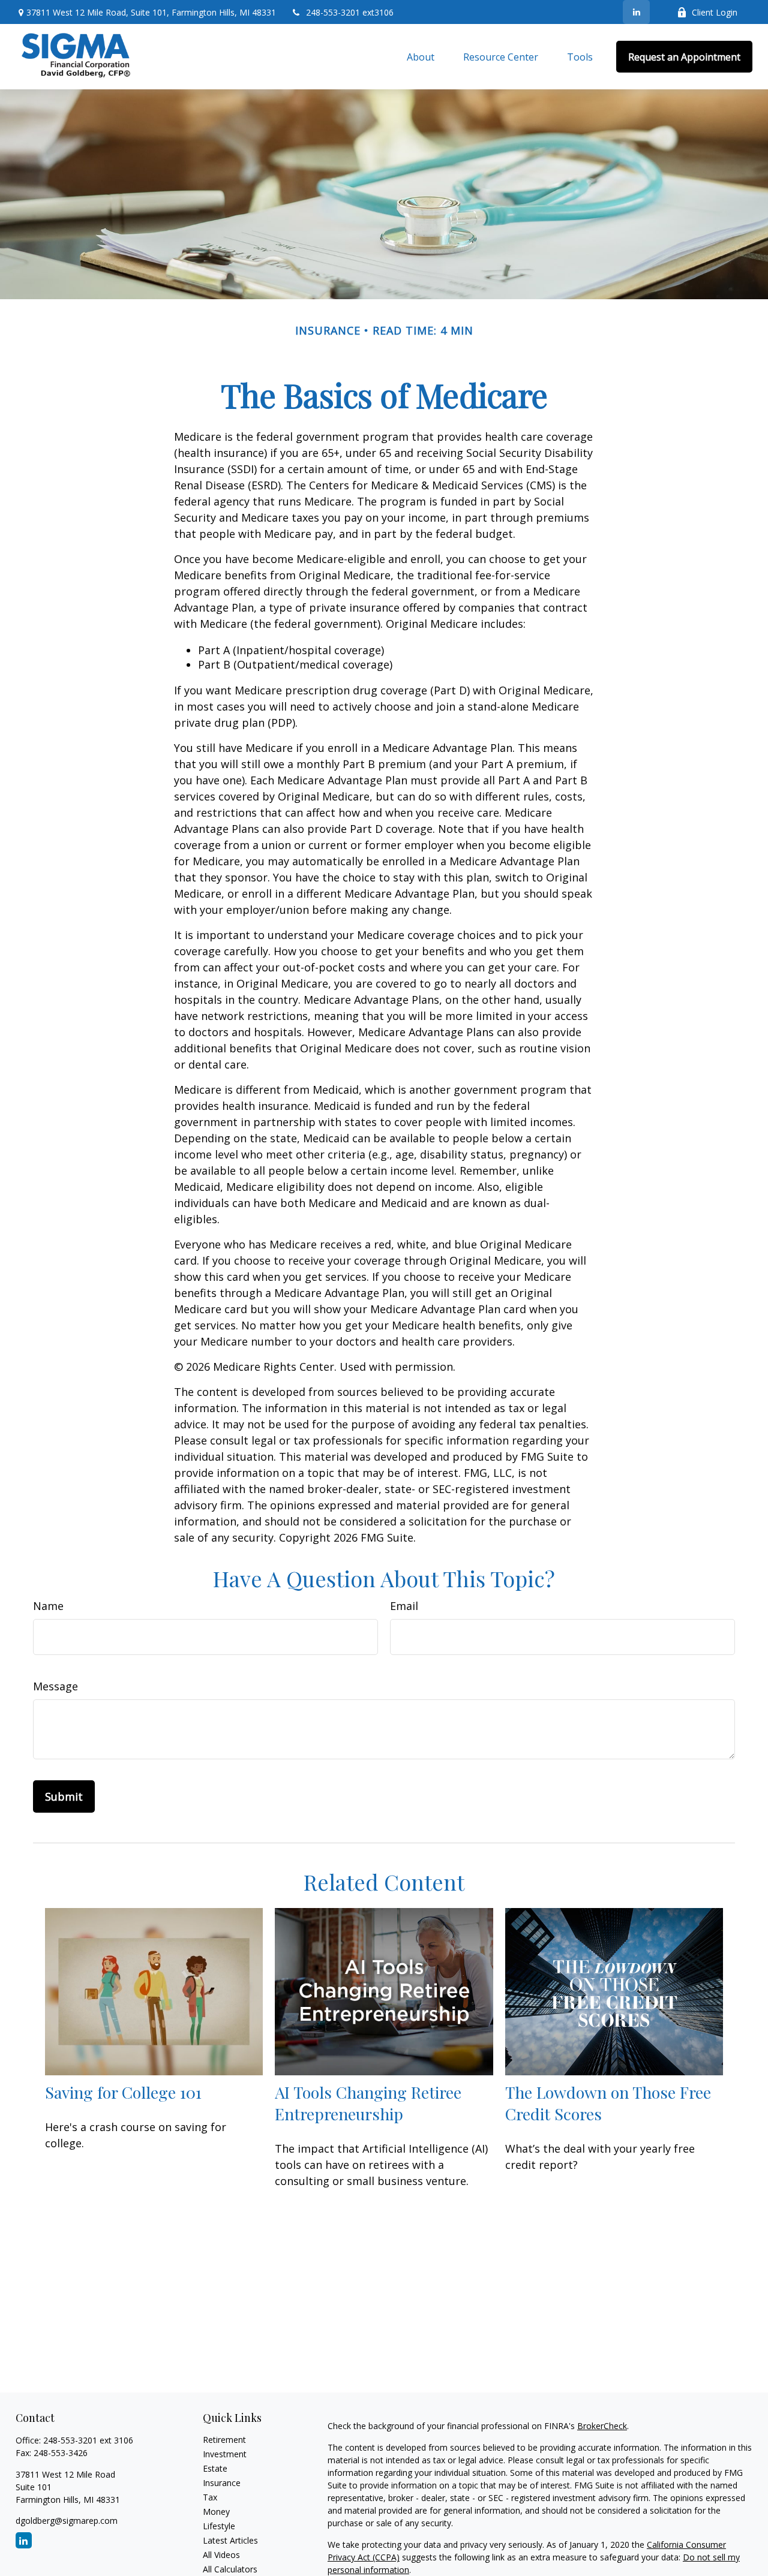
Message (55, 1686)
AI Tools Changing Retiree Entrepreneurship (368, 2103)
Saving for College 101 (123, 2092)
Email (404, 1606)
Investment (225, 2454)
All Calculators (230, 2569)
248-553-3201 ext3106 (350, 12)
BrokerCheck (602, 2426)
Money (216, 2512)
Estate (215, 2468)
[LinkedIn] (636, 12)
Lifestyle (219, 2526)
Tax (210, 2497)
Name (48, 1606)
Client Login (715, 12)
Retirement (224, 2440)
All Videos (221, 2555)
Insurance (222, 2483)
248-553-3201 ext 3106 (88, 2440)
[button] (421, 57)
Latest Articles (230, 2540)
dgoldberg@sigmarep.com (67, 2521)
